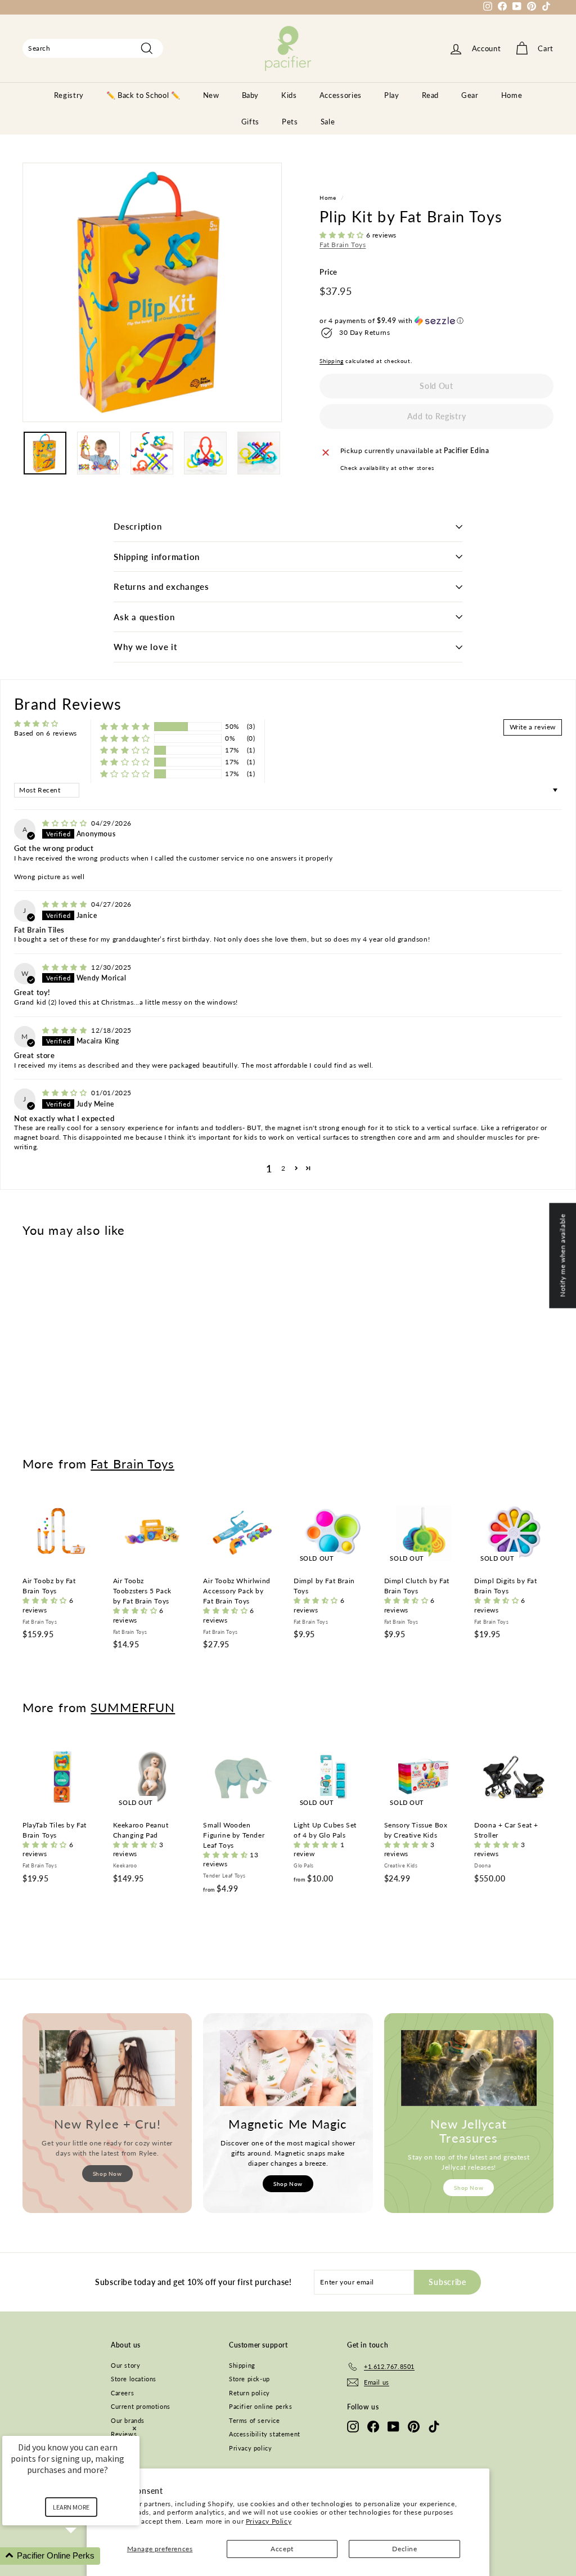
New (211, 95)
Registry (69, 95)
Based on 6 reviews (46, 733)
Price (328, 272)
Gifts (250, 122)
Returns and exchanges (161, 586)
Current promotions (141, 2406)
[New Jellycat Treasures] (469, 2068)
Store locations (134, 2379)
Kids (289, 95)
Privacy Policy (269, 2521)
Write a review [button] (533, 727)
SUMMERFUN (133, 1707)
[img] (66, 823)
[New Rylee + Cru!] (107, 2068)
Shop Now (107, 2174)
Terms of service (255, 2420)
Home (512, 95)
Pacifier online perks (261, 2406)
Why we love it (145, 647)
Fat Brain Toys (343, 245)
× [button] (134, 2428)
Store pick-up (249, 2379)
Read (431, 95)
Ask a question (144, 617)
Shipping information (157, 557)
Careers (122, 2393)
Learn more (71, 2507)
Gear (470, 95)
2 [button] (283, 1168)
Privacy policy (250, 2448)
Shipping (332, 361)
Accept (282, 2549)
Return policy (249, 2393)
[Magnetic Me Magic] (288, 2068)
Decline (404, 2549)
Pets (290, 122)
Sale (328, 122)
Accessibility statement (265, 2434)
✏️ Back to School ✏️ (143, 95)
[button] (343, 235)
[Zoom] (152, 292)
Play (392, 95)
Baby (251, 95)
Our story (125, 2365)
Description (138, 526)
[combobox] (93, 48)
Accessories (341, 95)
